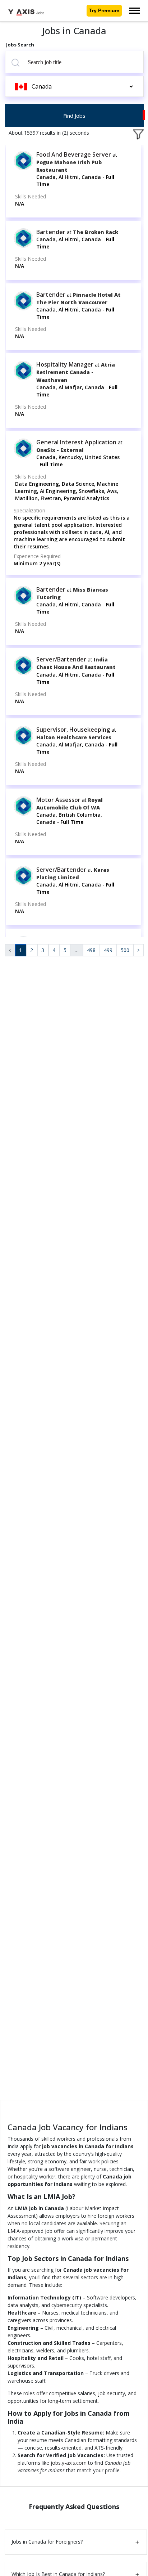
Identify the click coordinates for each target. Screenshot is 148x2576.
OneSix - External (60, 450)
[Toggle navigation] (134, 11)
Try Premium (104, 10)
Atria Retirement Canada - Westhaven (76, 372)
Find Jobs (74, 116)
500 (125, 950)
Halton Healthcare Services (74, 737)
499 (108, 950)
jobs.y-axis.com (69, 2463)
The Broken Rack (96, 232)
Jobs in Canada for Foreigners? (47, 2542)
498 (91, 950)
